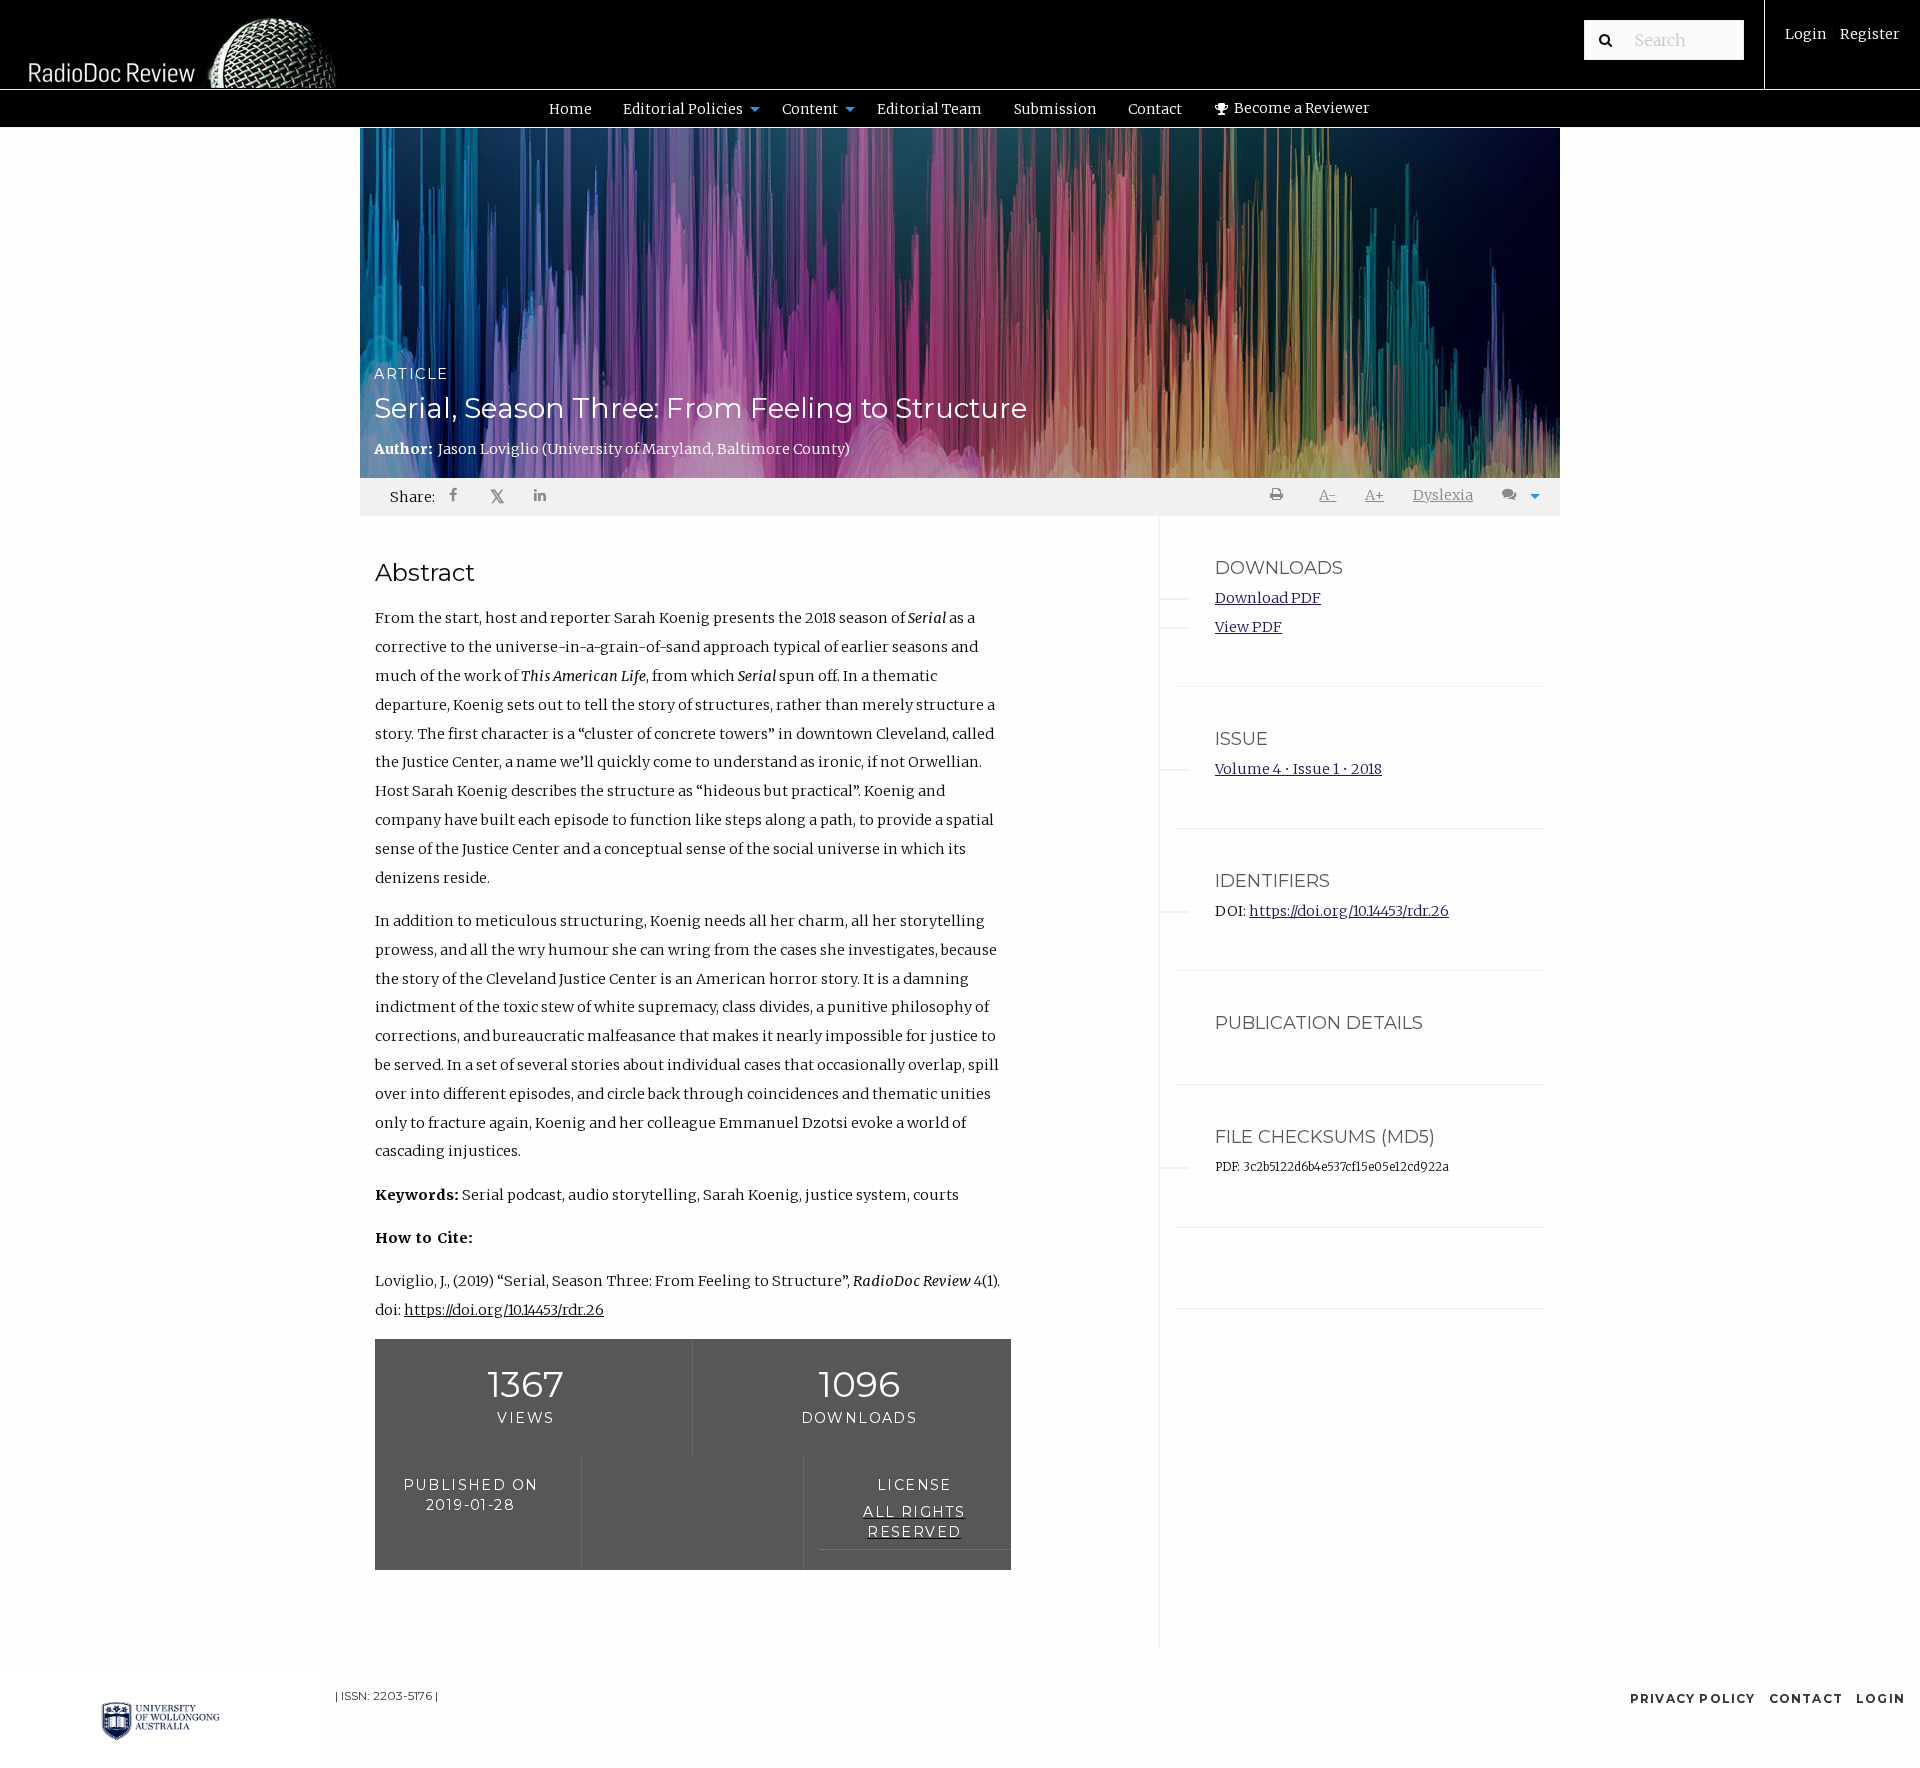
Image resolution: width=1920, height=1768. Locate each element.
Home (570, 109)
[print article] (1280, 495)
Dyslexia (1443, 495)
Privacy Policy (1693, 1698)
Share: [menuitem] (412, 497)
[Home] (185, 56)
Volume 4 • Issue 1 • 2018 (1298, 769)
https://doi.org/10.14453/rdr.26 (504, 1310)
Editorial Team (929, 109)
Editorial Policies (683, 109)
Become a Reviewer (1300, 108)
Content (810, 109)
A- (1327, 495)
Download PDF (1268, 598)
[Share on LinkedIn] (541, 497)
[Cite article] (1516, 495)
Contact (1155, 109)
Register (1868, 34)
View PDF (1248, 627)
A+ (1374, 495)
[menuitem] (1842, 41)
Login (1807, 34)
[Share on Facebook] (455, 497)
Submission (1055, 109)
